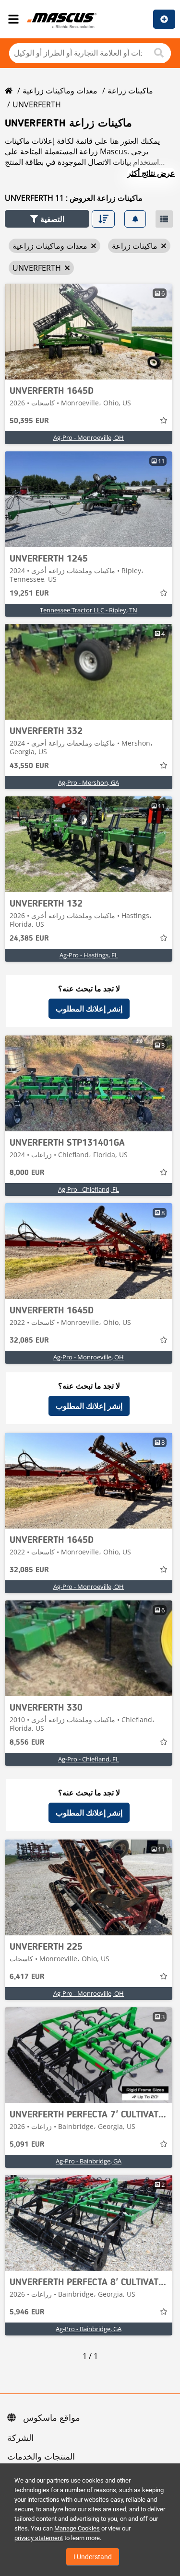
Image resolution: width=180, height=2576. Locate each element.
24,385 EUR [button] (29, 939)
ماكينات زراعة (130, 91)
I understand (93, 2557)
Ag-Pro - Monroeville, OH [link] (89, 437)
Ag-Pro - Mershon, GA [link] (89, 782)
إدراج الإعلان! (164, 19)
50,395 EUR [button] (29, 421)
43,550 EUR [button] (29, 766)
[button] (47, 219)
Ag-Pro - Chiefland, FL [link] (89, 1189)
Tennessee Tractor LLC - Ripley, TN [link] (89, 610)
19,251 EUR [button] (29, 594)
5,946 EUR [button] (27, 2312)
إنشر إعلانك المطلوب (89, 1009)
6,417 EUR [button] (27, 1977)
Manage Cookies (77, 2528)
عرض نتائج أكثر (151, 173)
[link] (89, 332)
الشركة (20, 2438)
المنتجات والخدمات (41, 2457)
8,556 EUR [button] (27, 1743)
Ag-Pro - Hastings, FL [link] (89, 955)
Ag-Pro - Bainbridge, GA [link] (89, 2161)
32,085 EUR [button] (29, 1341)
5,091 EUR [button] (27, 2145)
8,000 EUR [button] (27, 1173)
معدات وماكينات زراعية (60, 91)
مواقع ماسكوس (52, 2418)
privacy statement (39, 2538)
